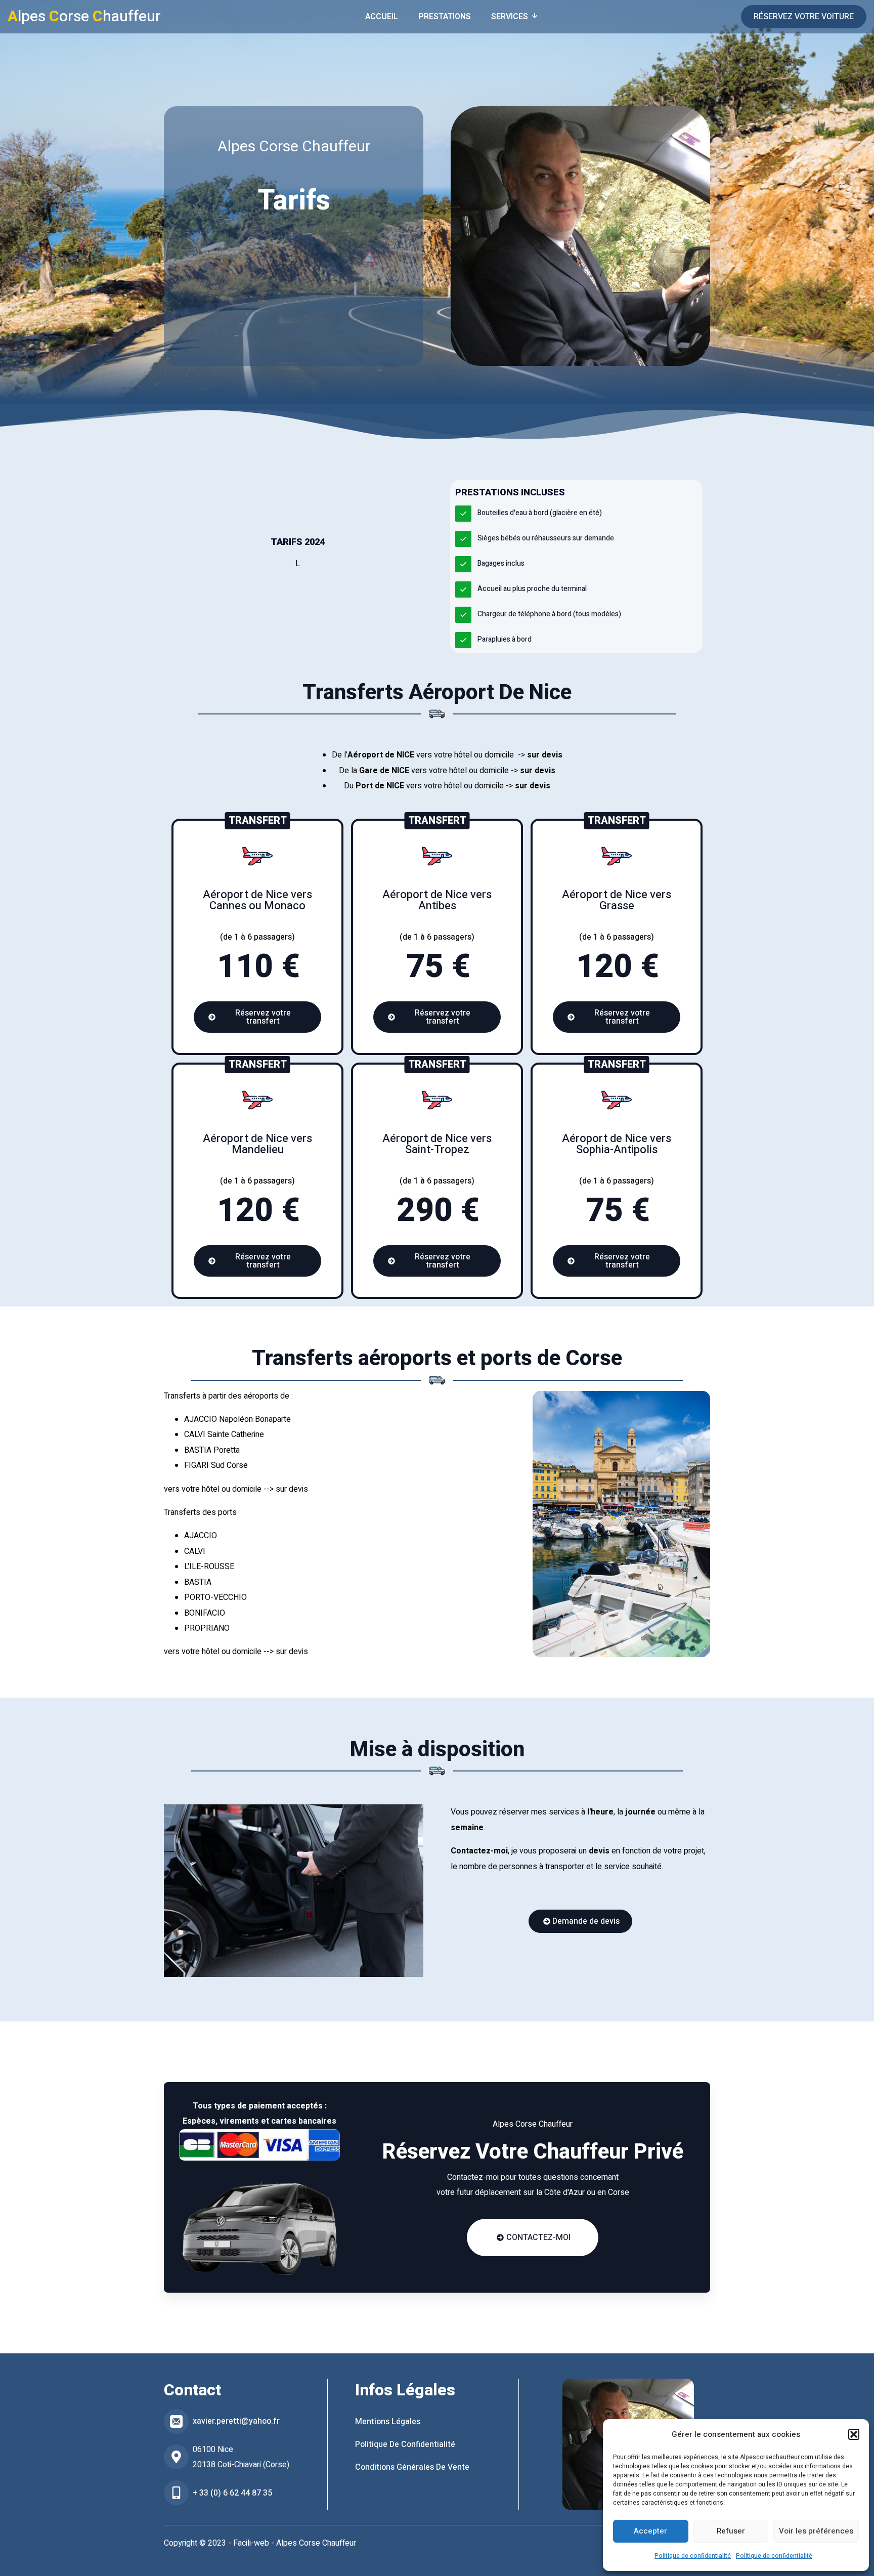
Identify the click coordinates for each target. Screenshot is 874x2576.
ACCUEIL (382, 17)
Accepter (650, 2531)
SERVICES (510, 17)
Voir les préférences (816, 2531)
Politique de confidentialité (693, 2556)
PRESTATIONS (445, 17)
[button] (854, 2434)
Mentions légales (388, 2422)
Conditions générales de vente (412, 2467)
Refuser (731, 2531)
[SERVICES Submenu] (538, 17)
